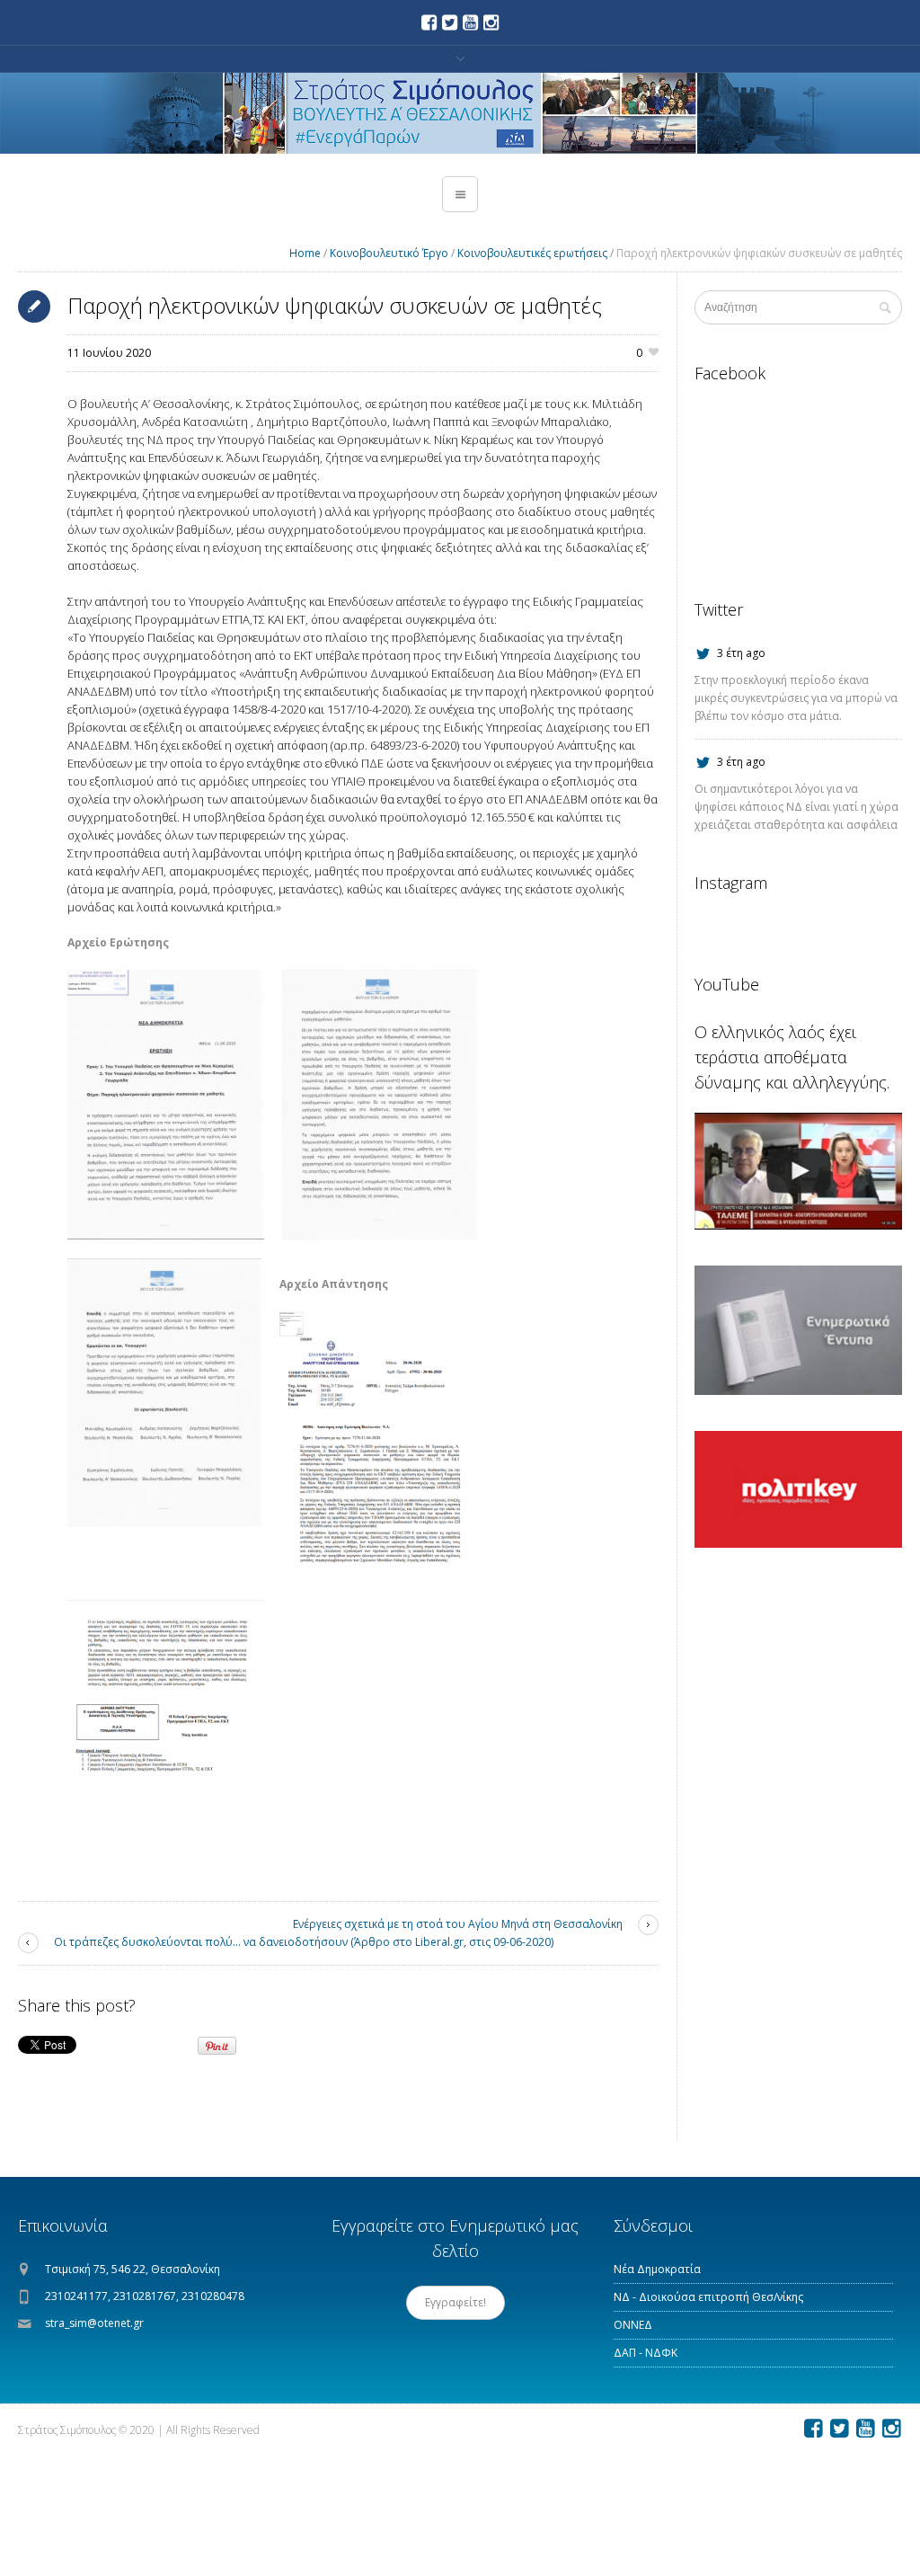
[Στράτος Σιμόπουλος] (460, 113)
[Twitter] (450, 22)
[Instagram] (491, 22)
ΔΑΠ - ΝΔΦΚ (646, 2353)
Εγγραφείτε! (456, 2302)
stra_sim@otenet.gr (94, 2323)
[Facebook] (429, 22)
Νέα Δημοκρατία (657, 2269)
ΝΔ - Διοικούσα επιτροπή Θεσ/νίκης (708, 2297)
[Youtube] (471, 22)
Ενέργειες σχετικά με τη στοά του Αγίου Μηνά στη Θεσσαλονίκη (458, 1924)
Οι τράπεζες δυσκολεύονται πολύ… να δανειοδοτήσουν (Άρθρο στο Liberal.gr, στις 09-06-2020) (304, 1942)
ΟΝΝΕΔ (633, 2325)
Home (305, 253)
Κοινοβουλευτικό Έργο (389, 253)
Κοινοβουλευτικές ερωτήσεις (532, 253)
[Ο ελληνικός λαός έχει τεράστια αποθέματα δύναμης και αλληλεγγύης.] (798, 1171)
